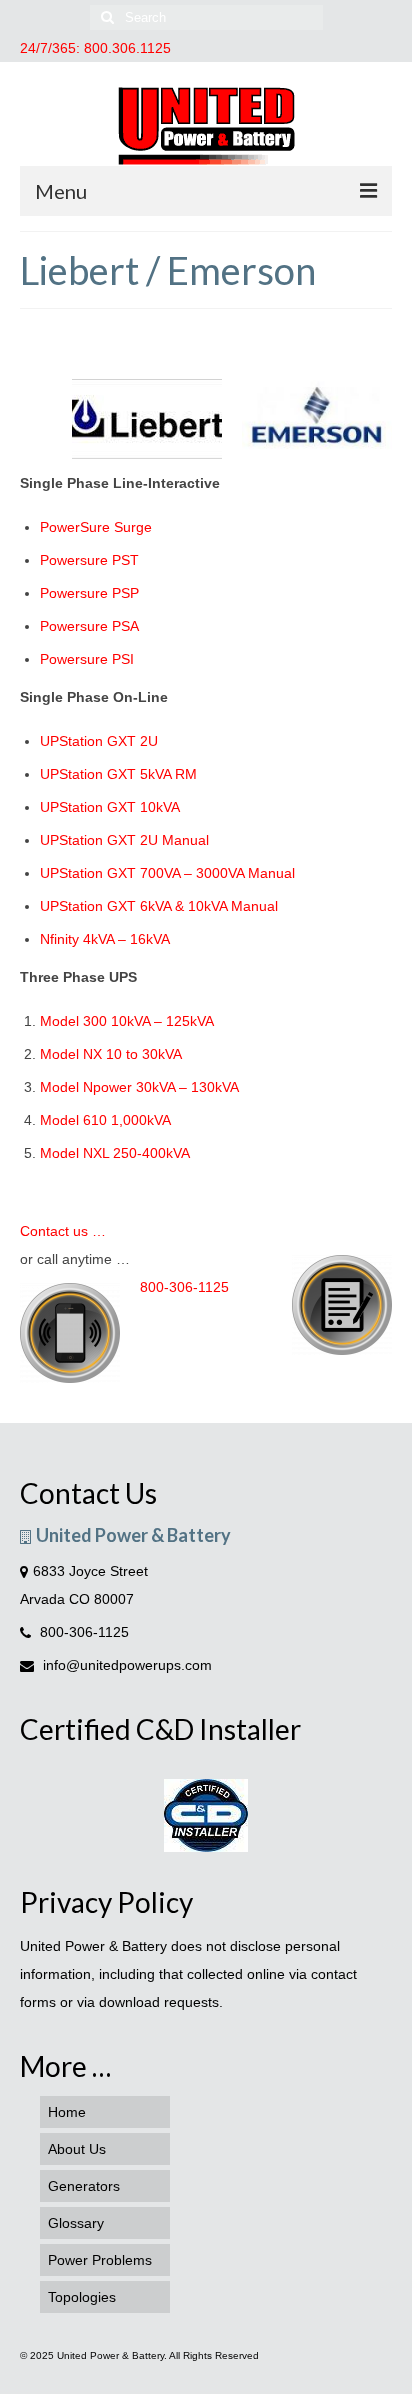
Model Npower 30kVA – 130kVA (139, 1087)
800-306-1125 (184, 1287)
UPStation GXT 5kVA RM (118, 774)
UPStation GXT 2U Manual (124, 840)
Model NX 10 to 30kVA (111, 1054)
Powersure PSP (89, 593)
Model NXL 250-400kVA (115, 1153)
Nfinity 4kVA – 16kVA (105, 939)
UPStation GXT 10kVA (110, 807)
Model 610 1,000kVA (105, 1120)
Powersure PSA (89, 626)
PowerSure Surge (96, 527)
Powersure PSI (87, 659)
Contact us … (63, 1231)
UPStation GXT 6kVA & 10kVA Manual (159, 906)
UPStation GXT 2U (99, 741)
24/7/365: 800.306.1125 (95, 48)
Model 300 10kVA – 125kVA (127, 1021)
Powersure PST (89, 560)
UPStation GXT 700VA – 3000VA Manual (167, 873)
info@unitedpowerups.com (125, 1665)
